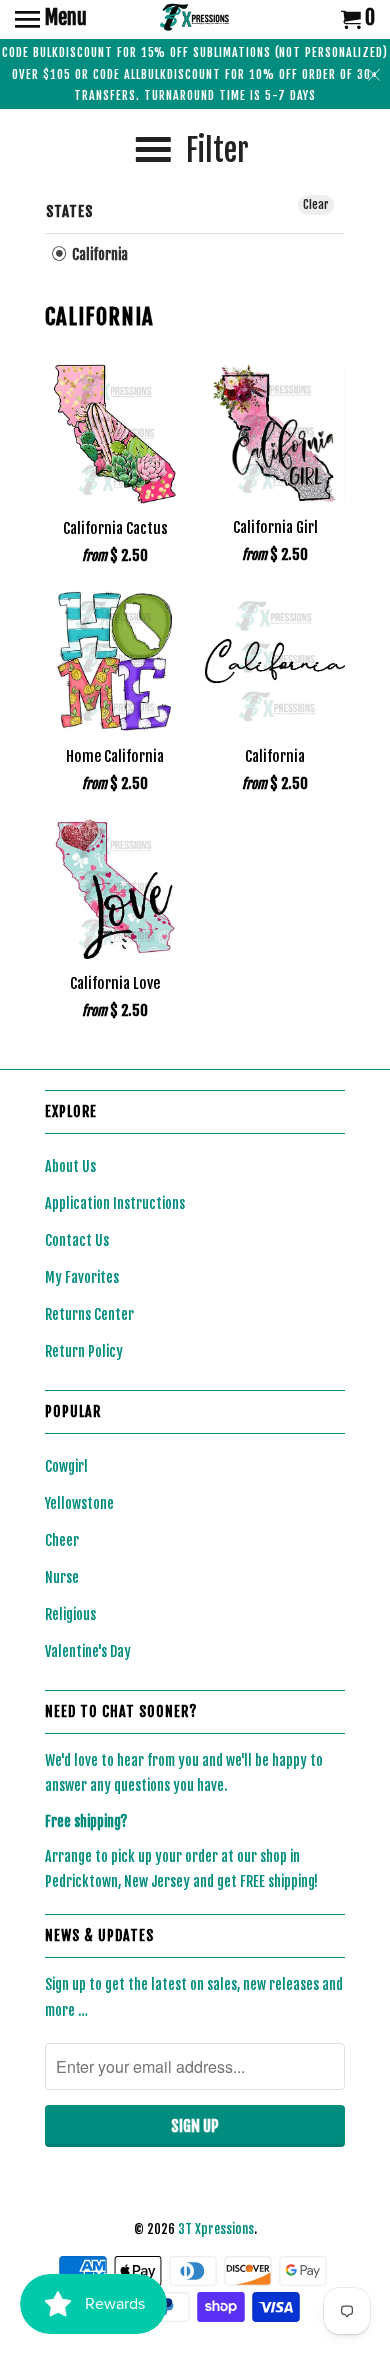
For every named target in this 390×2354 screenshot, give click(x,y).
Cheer (62, 1540)
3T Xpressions (216, 2229)
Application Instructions (115, 1203)
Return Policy (84, 1351)
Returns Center (89, 1314)
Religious (70, 1614)
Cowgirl (66, 1466)
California (98, 254)
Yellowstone (79, 1503)
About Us (70, 1166)
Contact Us (77, 1240)
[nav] (51, 20)
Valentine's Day (88, 1651)
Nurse (62, 1577)
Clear (316, 204)
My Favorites (82, 1277)
